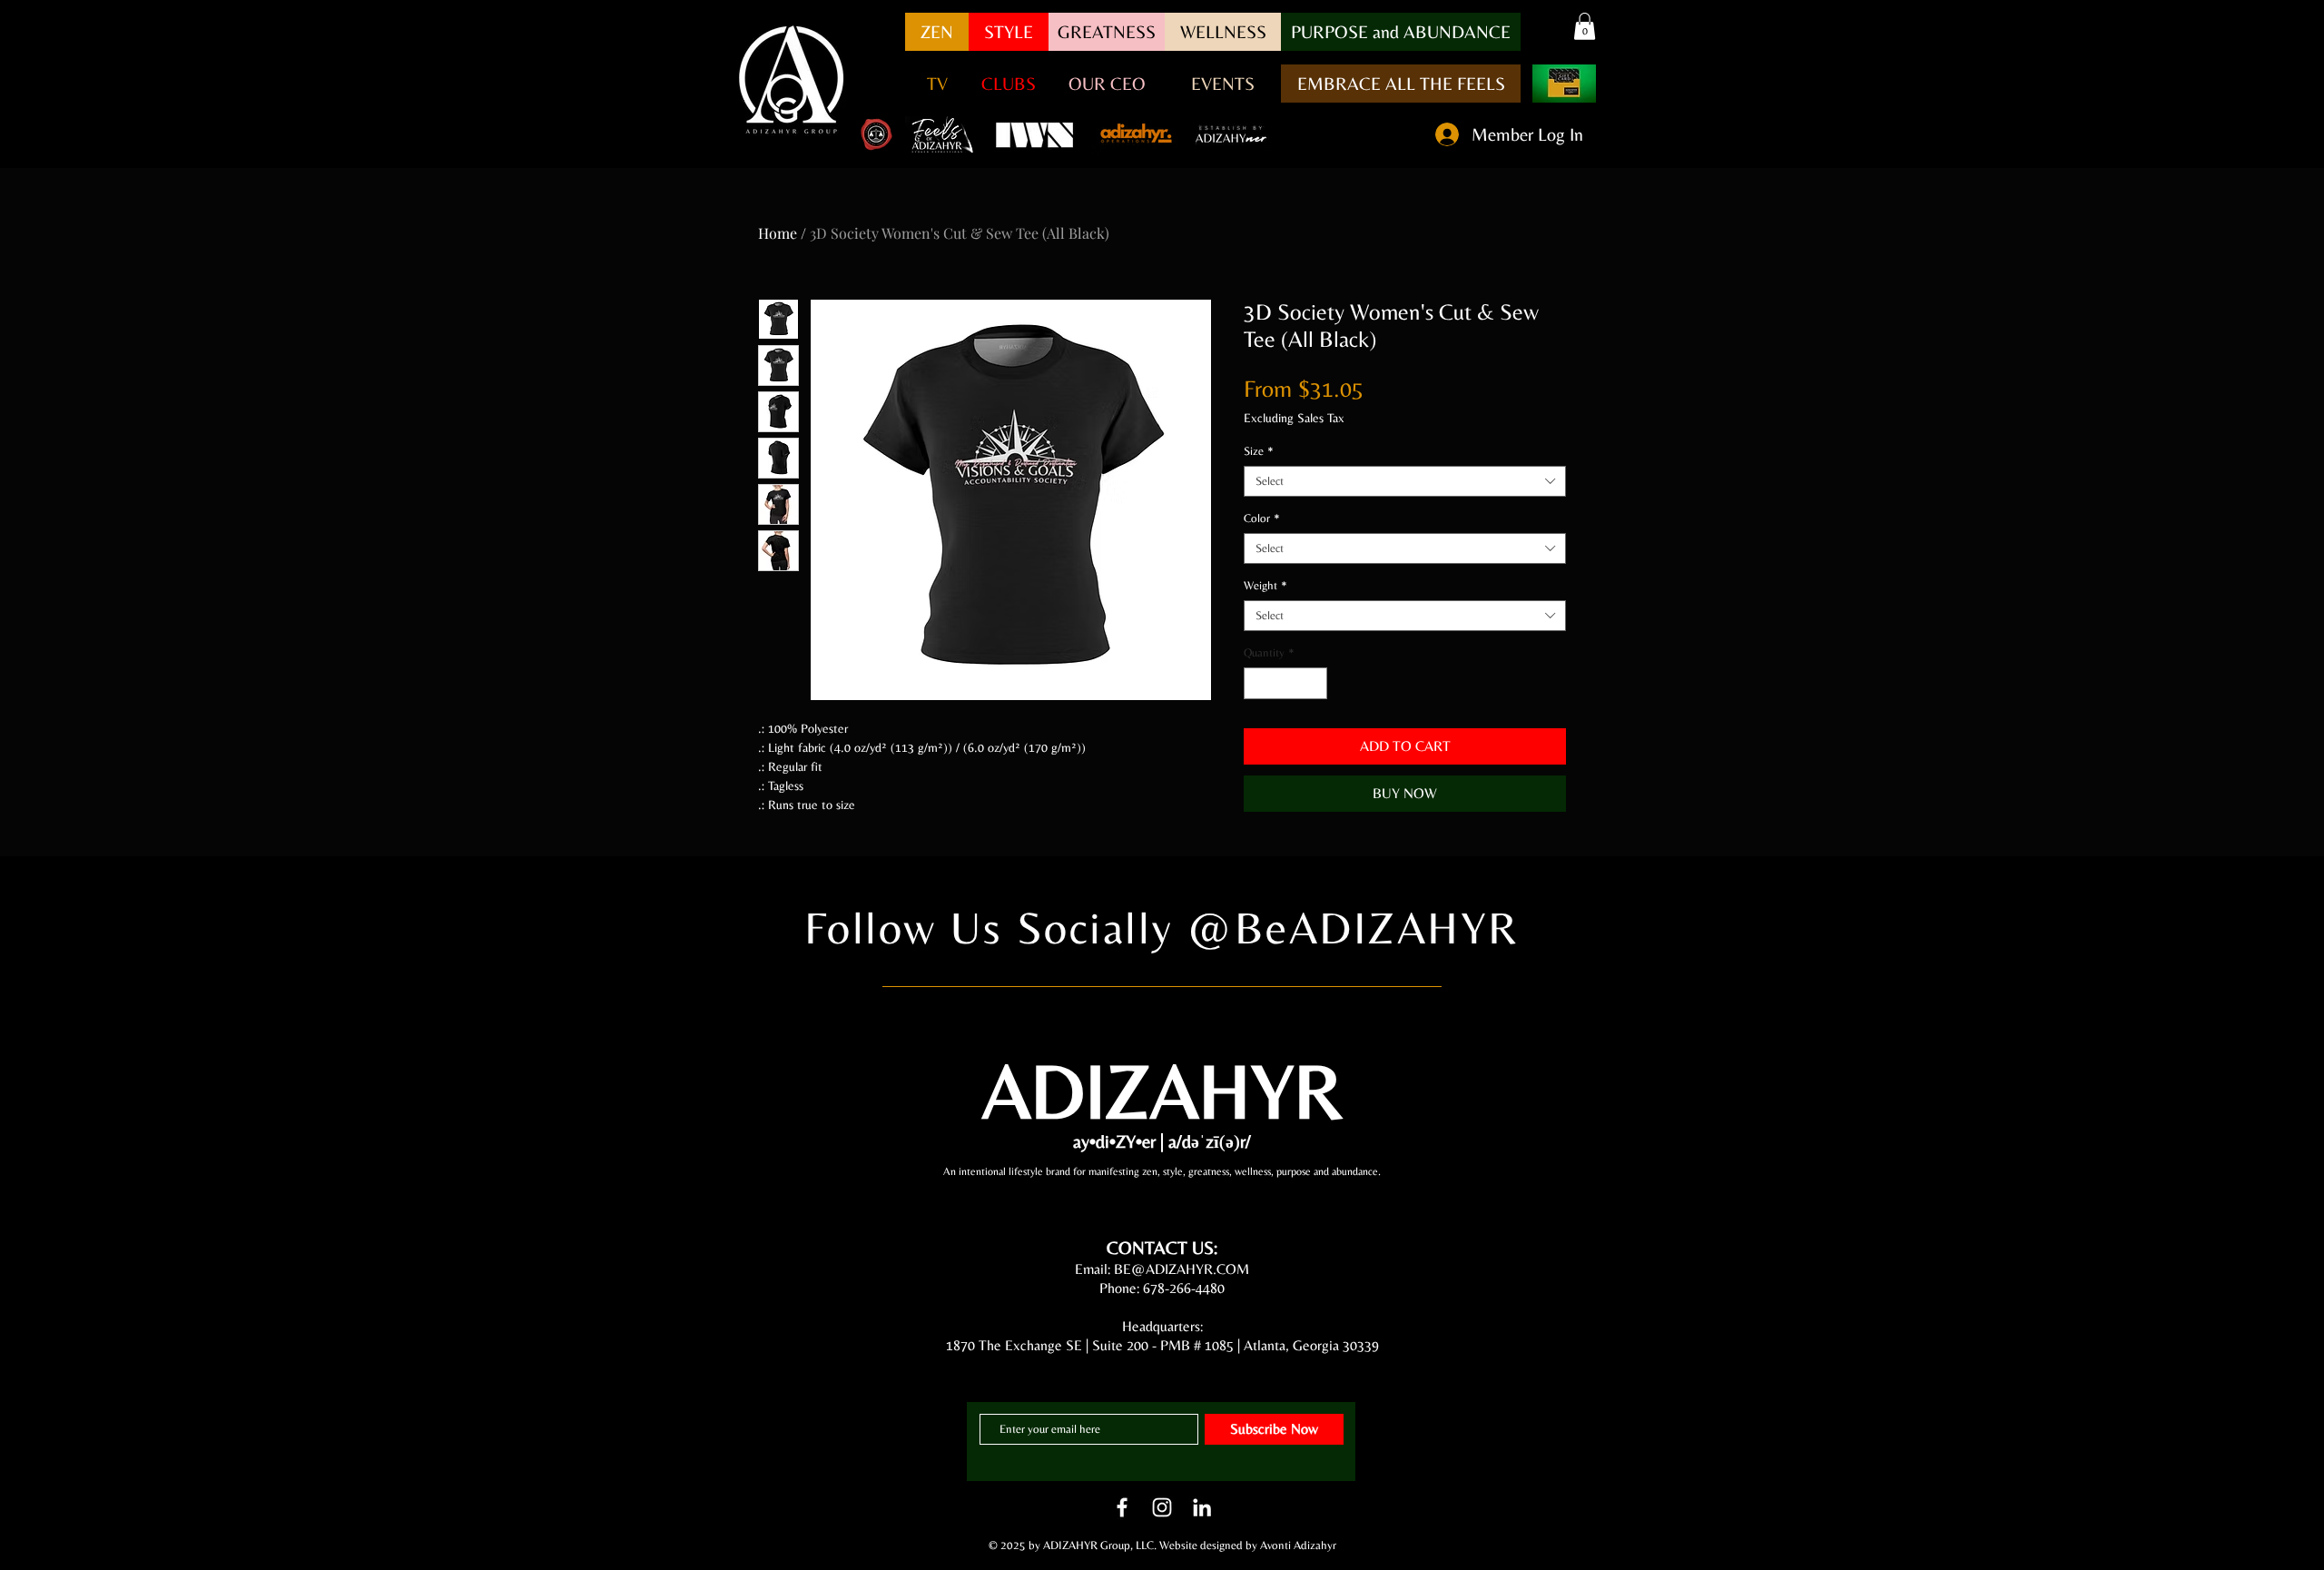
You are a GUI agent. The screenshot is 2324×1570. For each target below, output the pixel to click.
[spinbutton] (1286, 684)
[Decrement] (1257, 684)
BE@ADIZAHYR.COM (1182, 1269)
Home (778, 233)
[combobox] (1405, 481)
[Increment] (1315, 684)
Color (1262, 518)
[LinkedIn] (1202, 1507)
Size (1259, 451)
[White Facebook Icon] (1122, 1507)
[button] (1401, 32)
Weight (1265, 585)
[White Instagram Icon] (1162, 1507)
